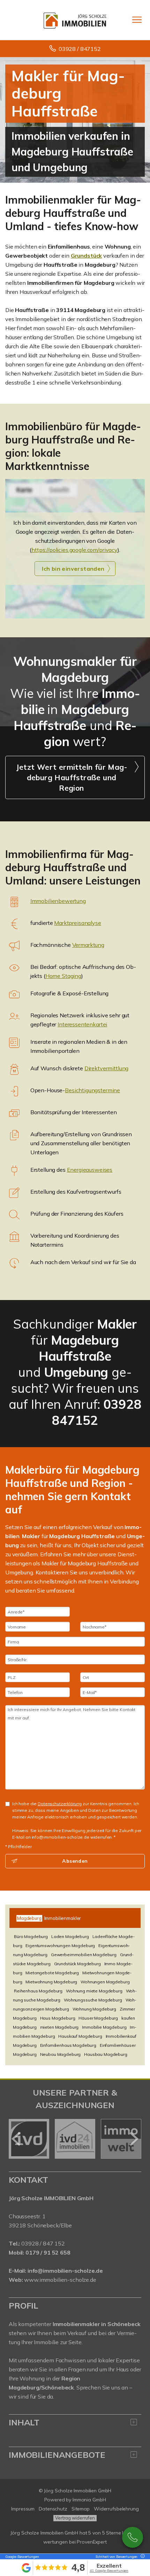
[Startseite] (75, 20)
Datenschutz (53, 2509)
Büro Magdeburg (31, 1936)
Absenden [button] (75, 1861)
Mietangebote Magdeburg (52, 1973)
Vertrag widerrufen (75, 2518)
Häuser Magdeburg (98, 2018)
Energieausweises (90, 1170)
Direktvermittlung (107, 1068)
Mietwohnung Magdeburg (51, 1982)
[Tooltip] (142, 2557)
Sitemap (81, 2509)
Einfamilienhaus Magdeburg (68, 2045)
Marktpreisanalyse (78, 923)
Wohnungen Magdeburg (105, 1982)
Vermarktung (88, 945)
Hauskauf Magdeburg (80, 2036)
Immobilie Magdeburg (104, 2027)
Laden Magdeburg (70, 1936)
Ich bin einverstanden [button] (73, 569)
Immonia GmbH (89, 2500)
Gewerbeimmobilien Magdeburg (84, 1955)
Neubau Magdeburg (61, 2054)
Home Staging (63, 976)
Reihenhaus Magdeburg (38, 1991)
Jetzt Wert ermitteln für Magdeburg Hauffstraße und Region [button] (71, 777)
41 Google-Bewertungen (109, 2571)
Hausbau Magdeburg (106, 2054)
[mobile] (137, 20)
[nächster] (133, 2139)
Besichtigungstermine (92, 1090)
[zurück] (17, 2139)
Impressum (23, 2509)
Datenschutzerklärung (60, 1804)
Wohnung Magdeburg (95, 2009)
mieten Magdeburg (59, 2027)
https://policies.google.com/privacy (74, 550)
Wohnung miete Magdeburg (94, 1991)
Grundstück (87, 256)
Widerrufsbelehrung (116, 2509)
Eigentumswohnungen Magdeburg (60, 1946)
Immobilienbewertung (58, 901)
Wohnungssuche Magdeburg (93, 2000)
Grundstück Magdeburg (77, 1964)
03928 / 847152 (80, 49)
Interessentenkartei (82, 1024)
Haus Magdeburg (58, 2018)
